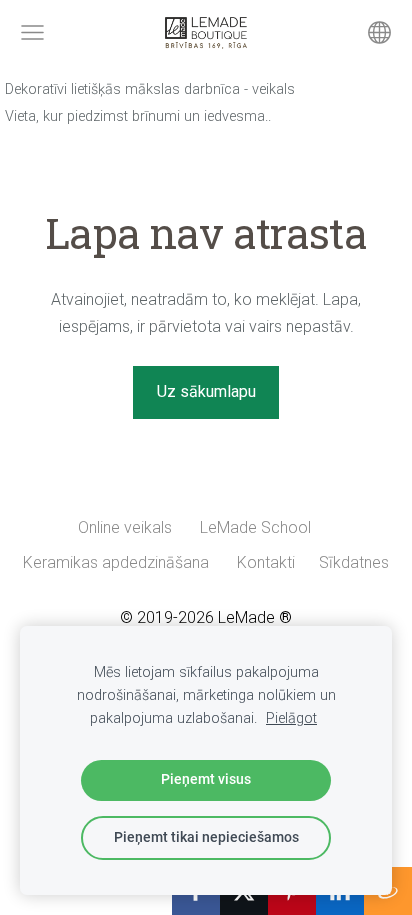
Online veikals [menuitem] (125, 527)
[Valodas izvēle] (379, 32)
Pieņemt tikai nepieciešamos (206, 837)
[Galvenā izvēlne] (32, 32)
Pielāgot (291, 718)
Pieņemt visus (206, 779)
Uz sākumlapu (206, 391)
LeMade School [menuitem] (255, 527)
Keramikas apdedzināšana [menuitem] (116, 562)
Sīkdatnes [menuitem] (354, 562)
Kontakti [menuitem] (266, 562)
